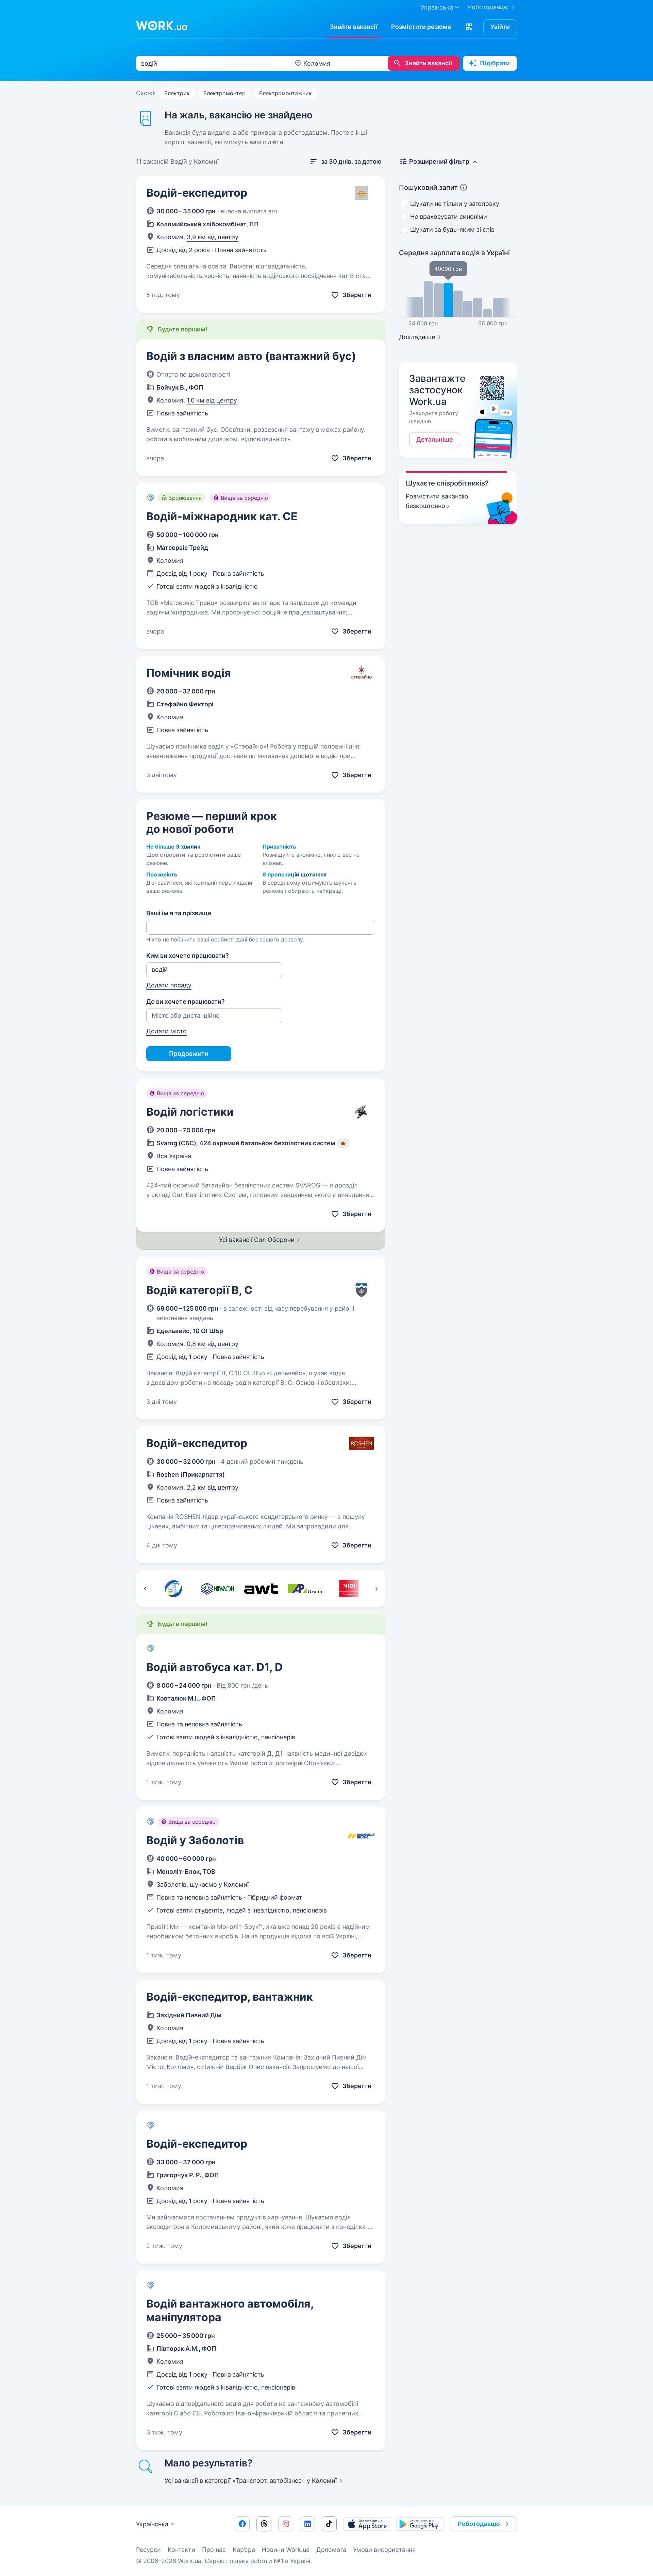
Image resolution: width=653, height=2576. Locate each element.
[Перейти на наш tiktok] (329, 2524)
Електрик (177, 93)
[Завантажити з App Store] (367, 2524)
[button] (469, 27)
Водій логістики (190, 1112)
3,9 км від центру (213, 237)
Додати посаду (169, 985)
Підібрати (495, 63)
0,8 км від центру (213, 1344)
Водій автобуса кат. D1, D (214, 1667)
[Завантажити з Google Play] (420, 2524)
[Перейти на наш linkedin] (307, 2524)
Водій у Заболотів (195, 1840)
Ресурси (148, 2550)
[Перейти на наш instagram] (286, 2524)
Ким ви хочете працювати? (188, 956)
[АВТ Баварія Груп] (261, 1589)
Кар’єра (244, 2550)
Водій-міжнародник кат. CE (222, 516)
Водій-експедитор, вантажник (230, 1997)
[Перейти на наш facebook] (242, 2524)
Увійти (500, 27)
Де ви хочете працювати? (186, 1002)
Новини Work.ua (286, 2550)
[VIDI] (349, 1589)
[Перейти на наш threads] (264, 2524)
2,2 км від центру (213, 1487)
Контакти (181, 2550)
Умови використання (384, 2550)
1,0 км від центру (212, 400)
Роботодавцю (488, 7)
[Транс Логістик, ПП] (173, 1589)
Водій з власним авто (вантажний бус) (251, 356)
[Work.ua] (162, 26)
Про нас (214, 2550)
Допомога (331, 2550)
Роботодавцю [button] (479, 2524)
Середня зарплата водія (454, 253)
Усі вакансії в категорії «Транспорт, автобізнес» (251, 2481)
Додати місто (166, 1031)
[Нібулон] (217, 1589)
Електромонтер (224, 93)
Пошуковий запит (428, 187)
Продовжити (189, 1054)
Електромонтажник (286, 93)
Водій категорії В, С (199, 1290)
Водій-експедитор (197, 193)
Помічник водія (189, 673)
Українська (152, 2524)
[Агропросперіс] (305, 1589)
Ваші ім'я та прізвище (179, 913)
